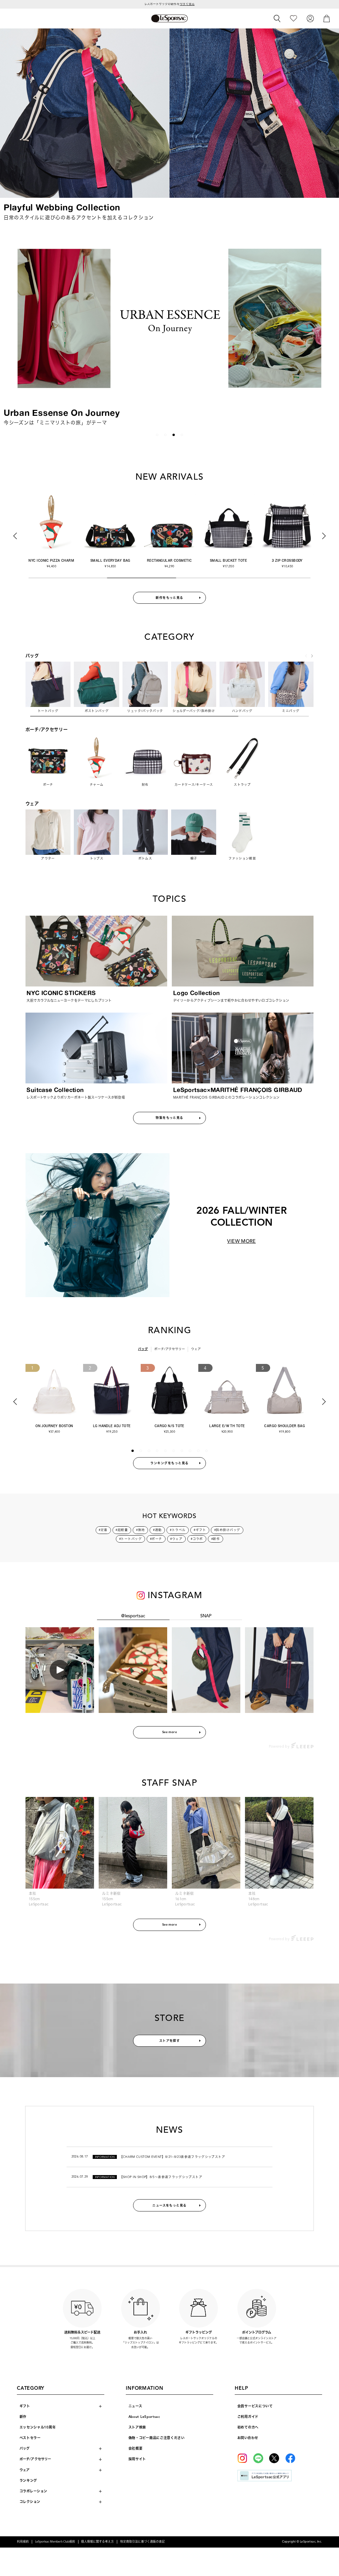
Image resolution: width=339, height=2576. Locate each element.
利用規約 (23, 2542)
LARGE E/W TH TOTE (227, 1426)
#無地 (140, 1530)
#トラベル (178, 1530)
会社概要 (136, 2448)
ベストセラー (30, 2438)
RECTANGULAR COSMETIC (169, 560)
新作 (23, 2417)
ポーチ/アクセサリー (170, 1349)
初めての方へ (248, 2427)
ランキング (28, 2481)
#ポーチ (156, 1539)
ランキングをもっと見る (169, 1463)
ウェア (196, 1349)
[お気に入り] (293, 18)
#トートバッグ (130, 1539)
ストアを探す (170, 2041)
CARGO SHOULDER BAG (285, 1426)
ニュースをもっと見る (169, 2205)
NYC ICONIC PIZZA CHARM (51, 560)
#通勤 (157, 1530)
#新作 (216, 1539)
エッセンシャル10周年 (38, 2427)
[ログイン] (310, 18)
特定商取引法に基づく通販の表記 (143, 2542)
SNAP (206, 1616)
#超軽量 (122, 1530)
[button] (12, 329)
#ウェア (176, 1539)
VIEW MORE (241, 1241)
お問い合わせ (248, 2438)
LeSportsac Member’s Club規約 (55, 2542)
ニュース (135, 2406)
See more (170, 1732)
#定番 (103, 1530)
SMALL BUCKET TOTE (228, 560)
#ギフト (200, 1530)
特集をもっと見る (169, 1118)
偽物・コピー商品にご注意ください (157, 2438)
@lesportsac (133, 1616)
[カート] (327, 18)
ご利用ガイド (248, 2417)
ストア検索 (137, 2427)
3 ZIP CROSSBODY (287, 560)
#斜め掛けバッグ (227, 1530)
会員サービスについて (255, 2406)
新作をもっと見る (169, 598)
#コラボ (197, 1539)
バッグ (143, 1349)
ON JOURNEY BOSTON (54, 1426)
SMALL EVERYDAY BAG (110, 560)
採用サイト (137, 2459)
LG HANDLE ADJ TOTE (112, 1426)
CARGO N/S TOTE (169, 1426)
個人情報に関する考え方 (97, 2542)
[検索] (277, 19)
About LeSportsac (144, 2417)
